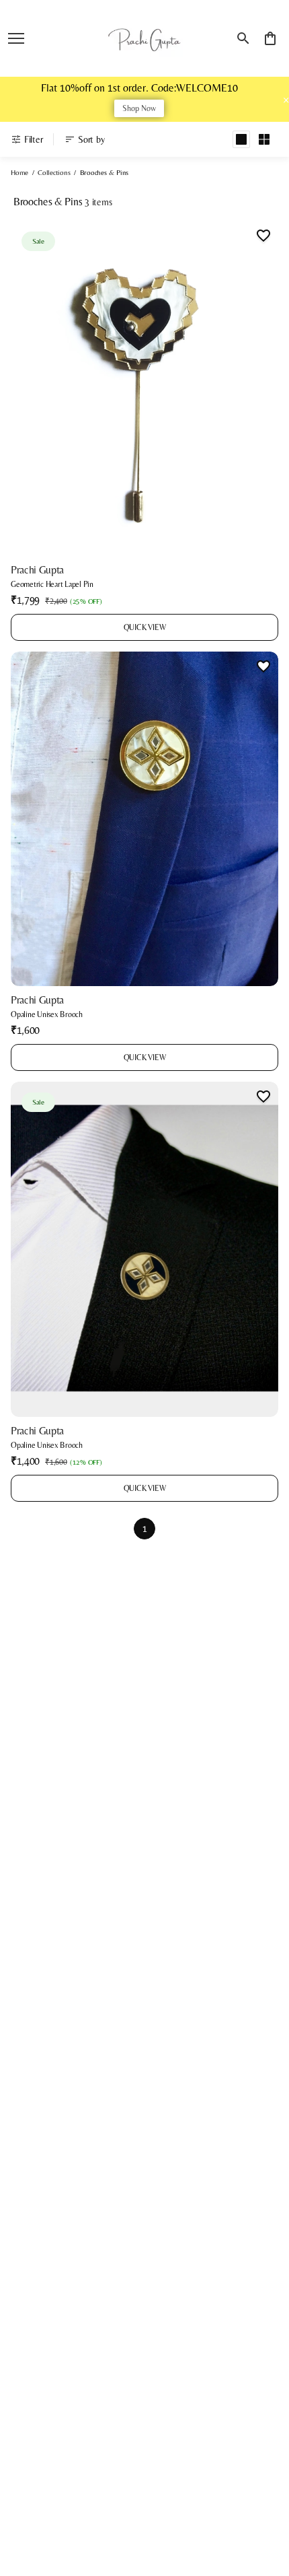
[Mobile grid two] (264, 139)
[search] (243, 38)
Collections (54, 172)
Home (19, 172)
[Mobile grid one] (241, 139)
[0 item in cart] (270, 38)
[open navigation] (16, 38)
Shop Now (139, 108)
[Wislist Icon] (263, 236)
